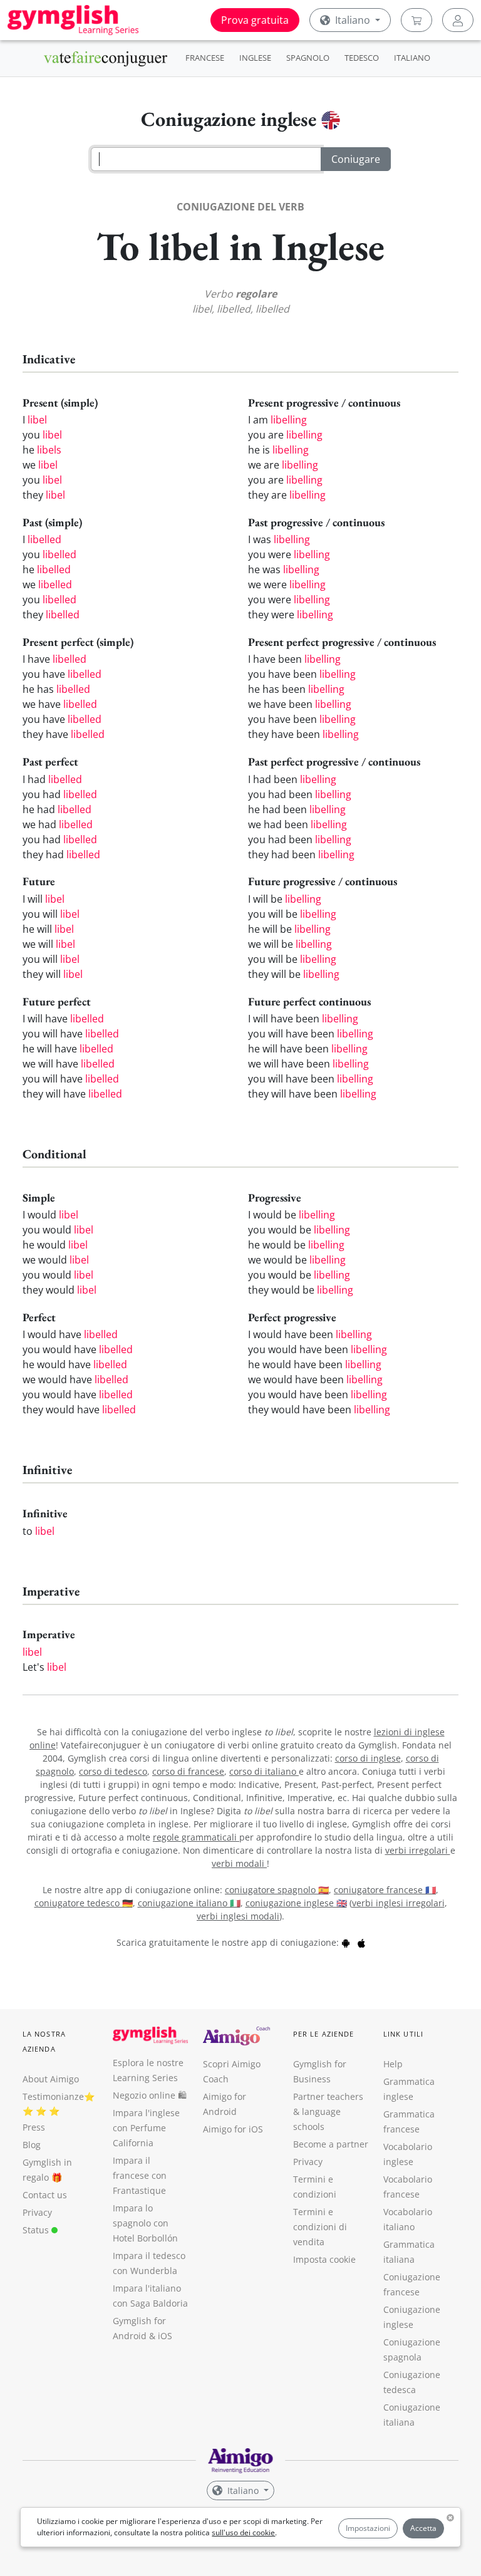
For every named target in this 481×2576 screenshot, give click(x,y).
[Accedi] (458, 20)
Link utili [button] (403, 2034)
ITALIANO (412, 58)
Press (34, 2127)
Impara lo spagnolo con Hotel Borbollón (145, 2223)
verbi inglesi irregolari (398, 1903)
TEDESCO (362, 58)
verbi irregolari (418, 1850)
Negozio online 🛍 (150, 2095)
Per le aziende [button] (323, 2034)
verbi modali (239, 1863)
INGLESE (255, 58)
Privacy (37, 2212)
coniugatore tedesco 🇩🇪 (84, 1903)
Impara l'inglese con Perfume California (146, 2128)
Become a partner (331, 2144)
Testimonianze (53, 2096)
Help (393, 2064)
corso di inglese (368, 1758)
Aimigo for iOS (233, 2129)
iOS (165, 2336)
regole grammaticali (196, 1837)
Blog (32, 2145)
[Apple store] (361, 1942)
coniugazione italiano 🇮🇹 (189, 1903)
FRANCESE (205, 58)
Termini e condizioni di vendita (320, 2227)
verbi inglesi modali (238, 1916)
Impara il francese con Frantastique (140, 2175)
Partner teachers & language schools (328, 2111)
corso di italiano (264, 1771)
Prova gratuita (255, 20)
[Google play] (346, 1942)
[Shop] (416, 20)
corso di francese (188, 1771)
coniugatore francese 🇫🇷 (385, 1890)
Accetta (423, 2528)
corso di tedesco (113, 1771)
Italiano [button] (353, 20)
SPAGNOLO (308, 58)
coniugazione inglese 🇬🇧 (296, 1903)
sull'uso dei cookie (243, 2532)
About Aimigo (51, 2079)
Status (37, 2230)
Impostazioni (368, 2528)
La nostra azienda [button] (44, 2041)
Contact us (45, 2195)
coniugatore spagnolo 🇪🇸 (277, 1890)
